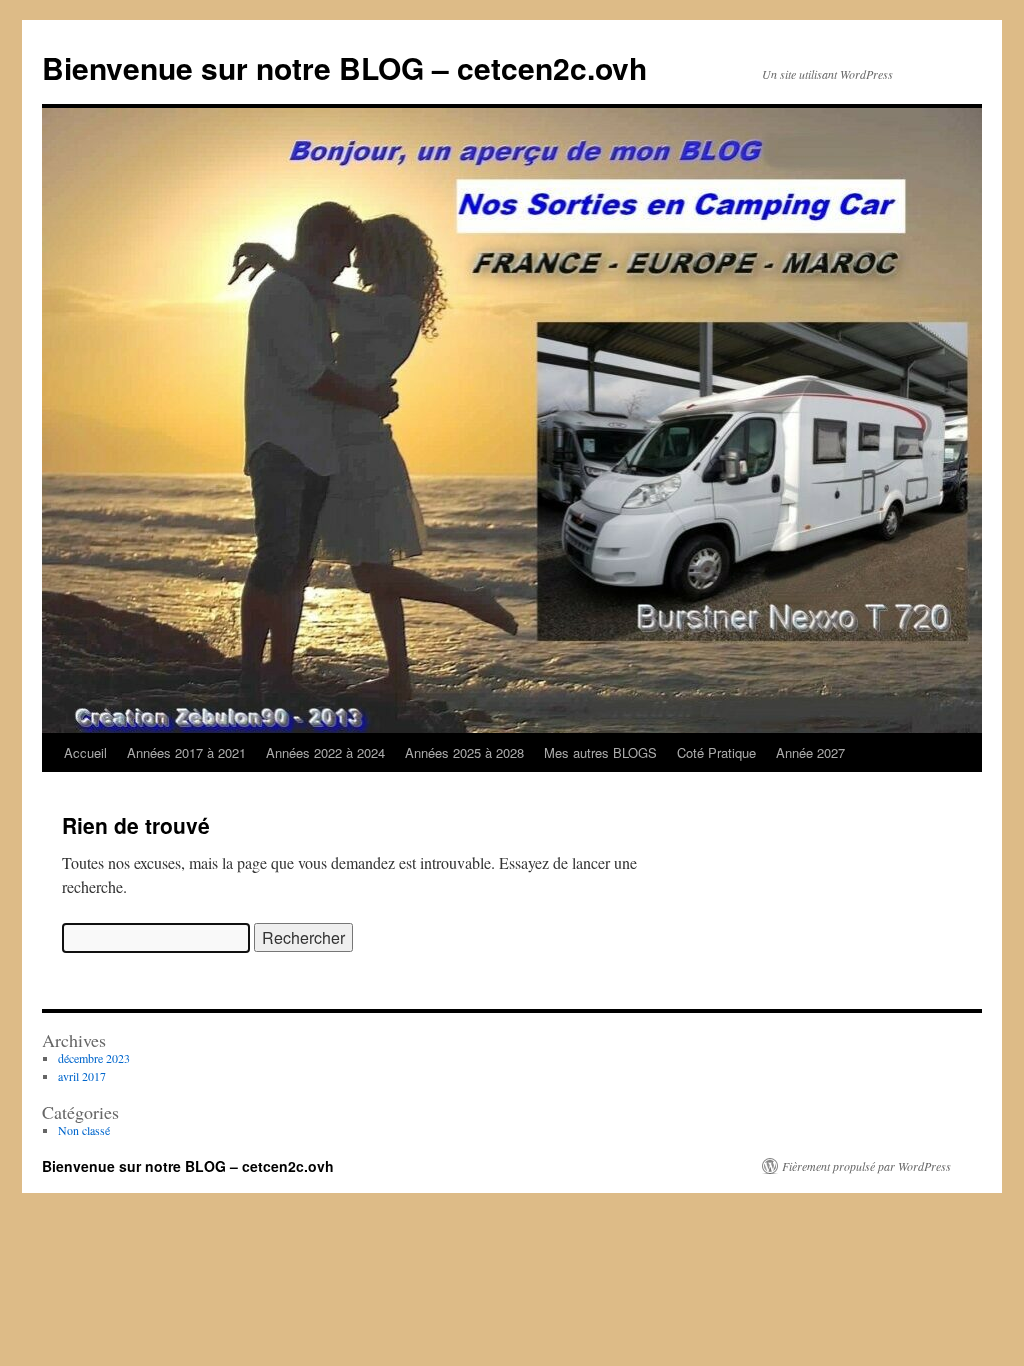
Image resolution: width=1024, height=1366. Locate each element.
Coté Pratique (716, 752)
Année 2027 (810, 752)
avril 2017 (82, 1076)
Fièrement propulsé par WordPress (866, 1166)
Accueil (85, 752)
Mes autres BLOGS (600, 752)
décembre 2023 (94, 1058)
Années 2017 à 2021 (186, 752)
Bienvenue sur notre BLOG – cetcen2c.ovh (344, 67)
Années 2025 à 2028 (464, 752)
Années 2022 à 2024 (325, 752)
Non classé (84, 1130)
